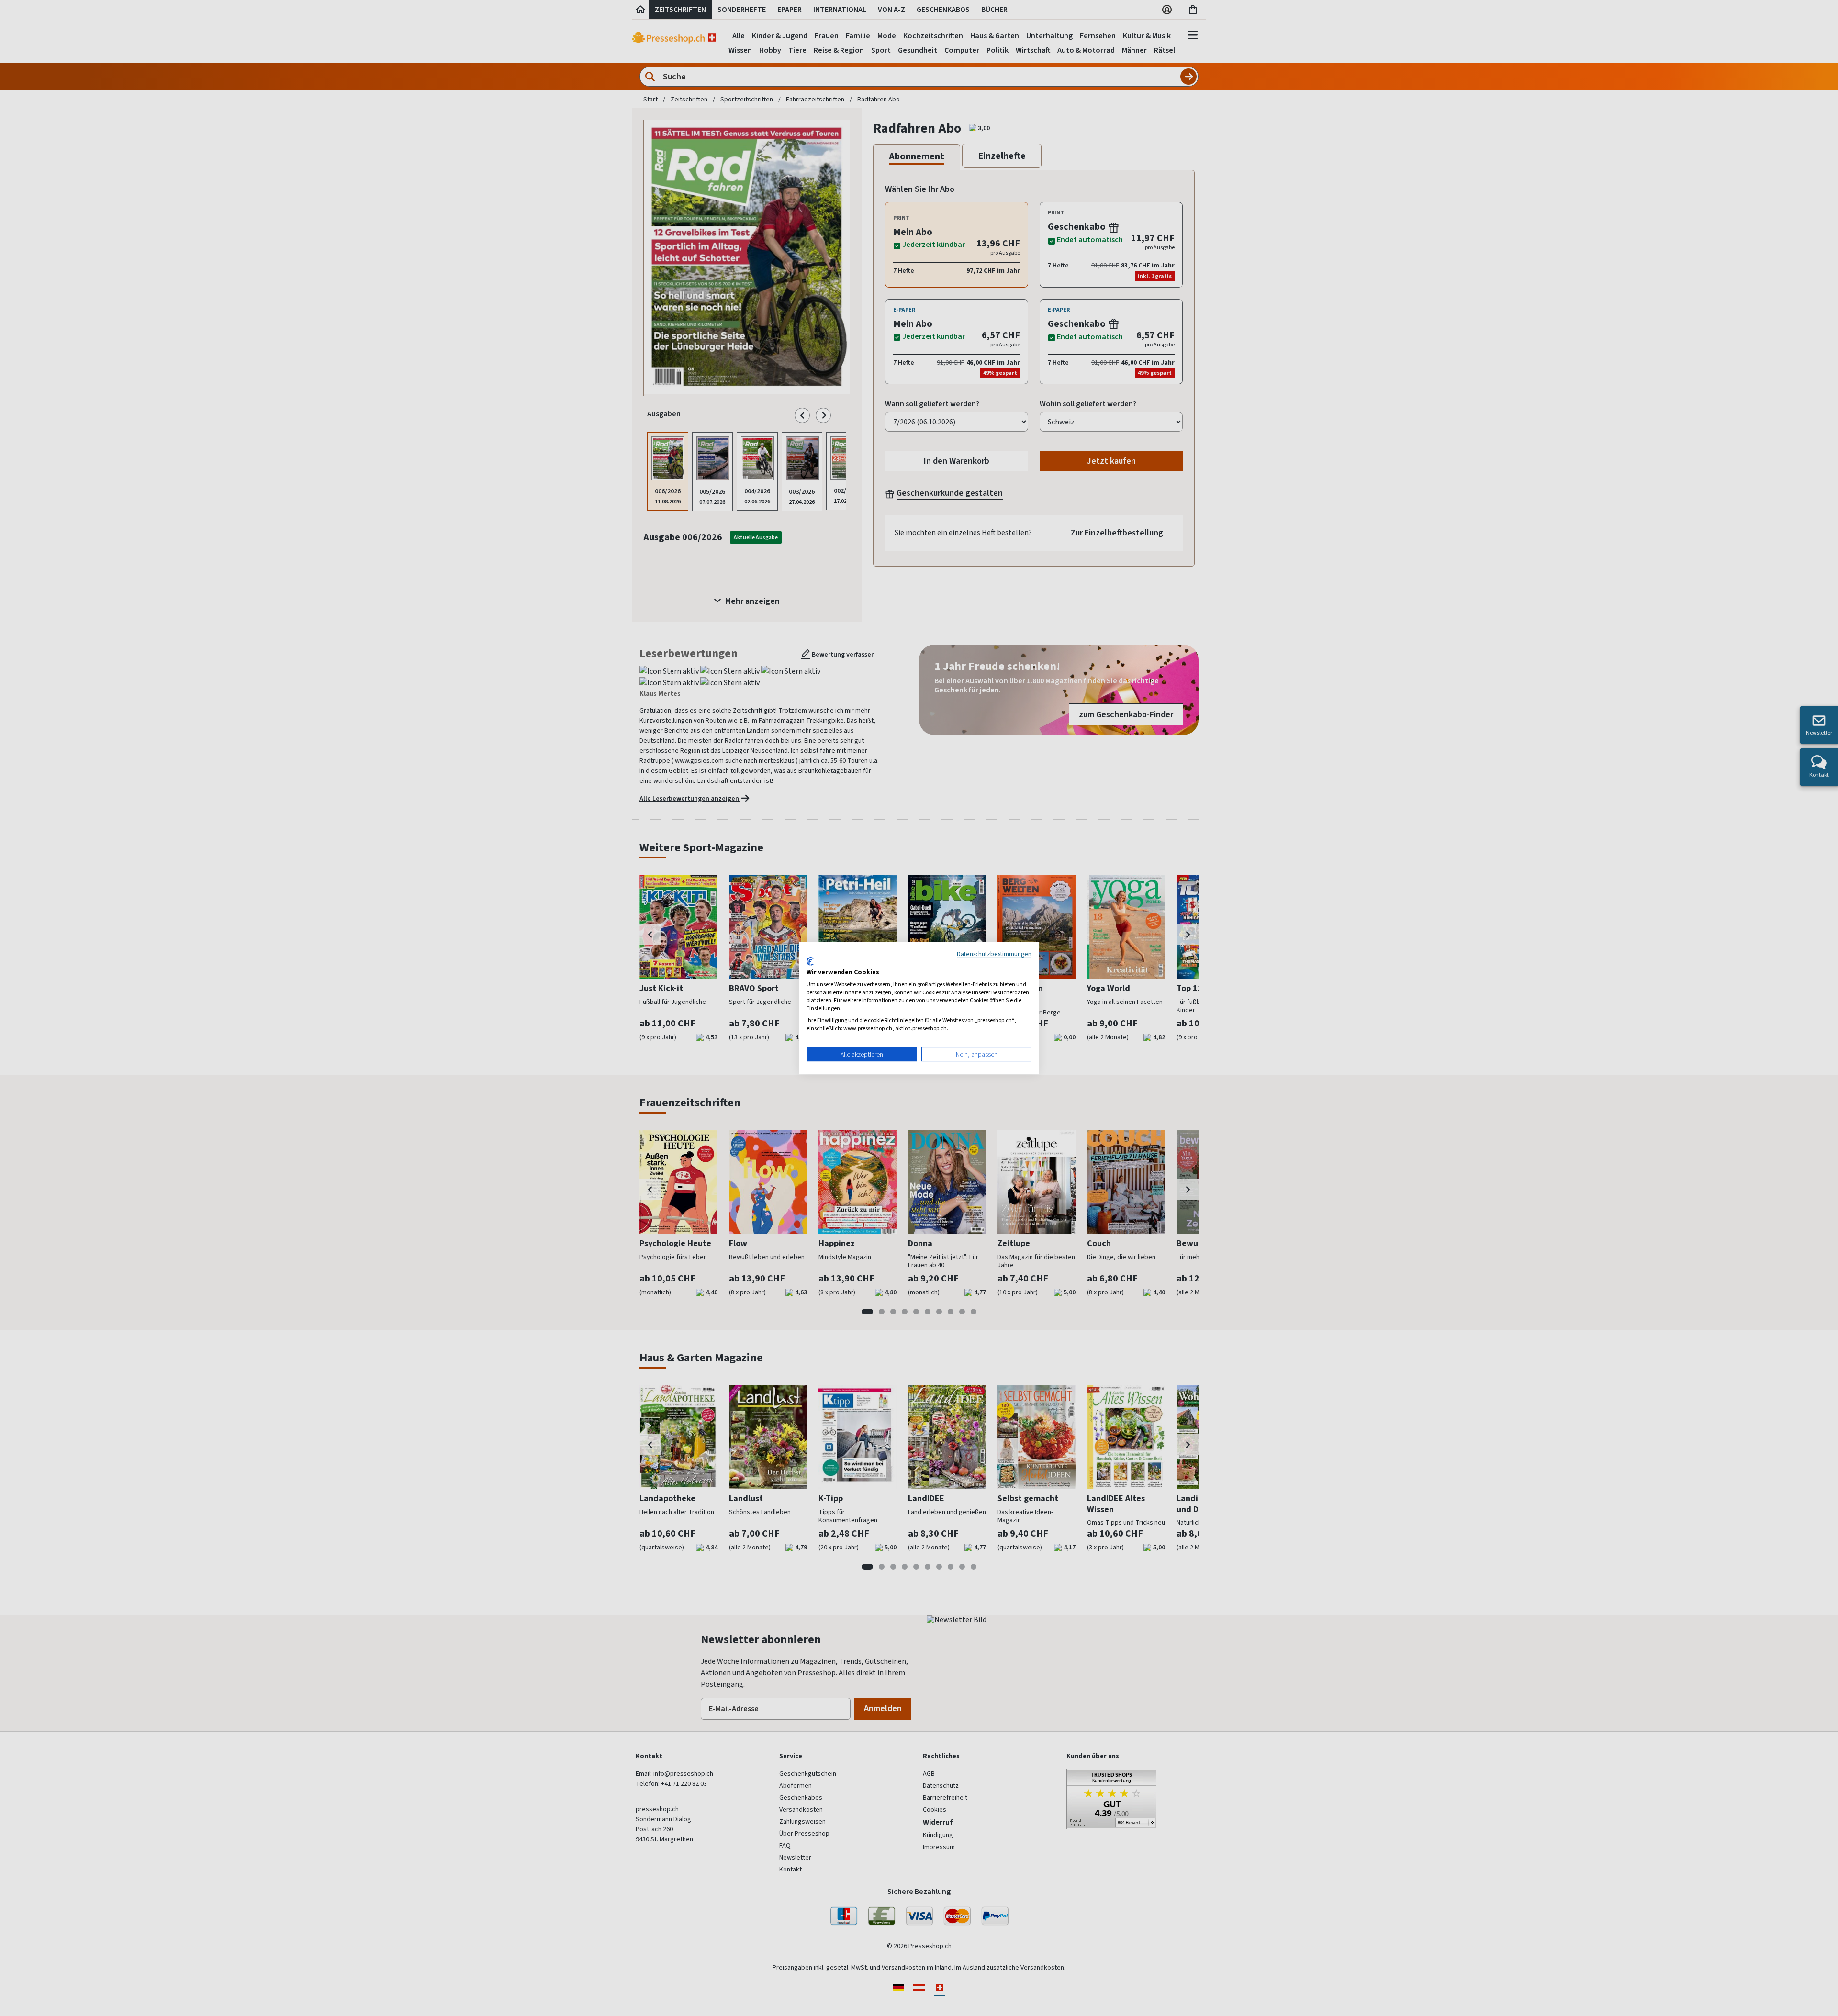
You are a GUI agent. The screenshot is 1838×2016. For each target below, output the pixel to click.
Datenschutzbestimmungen (994, 954)
